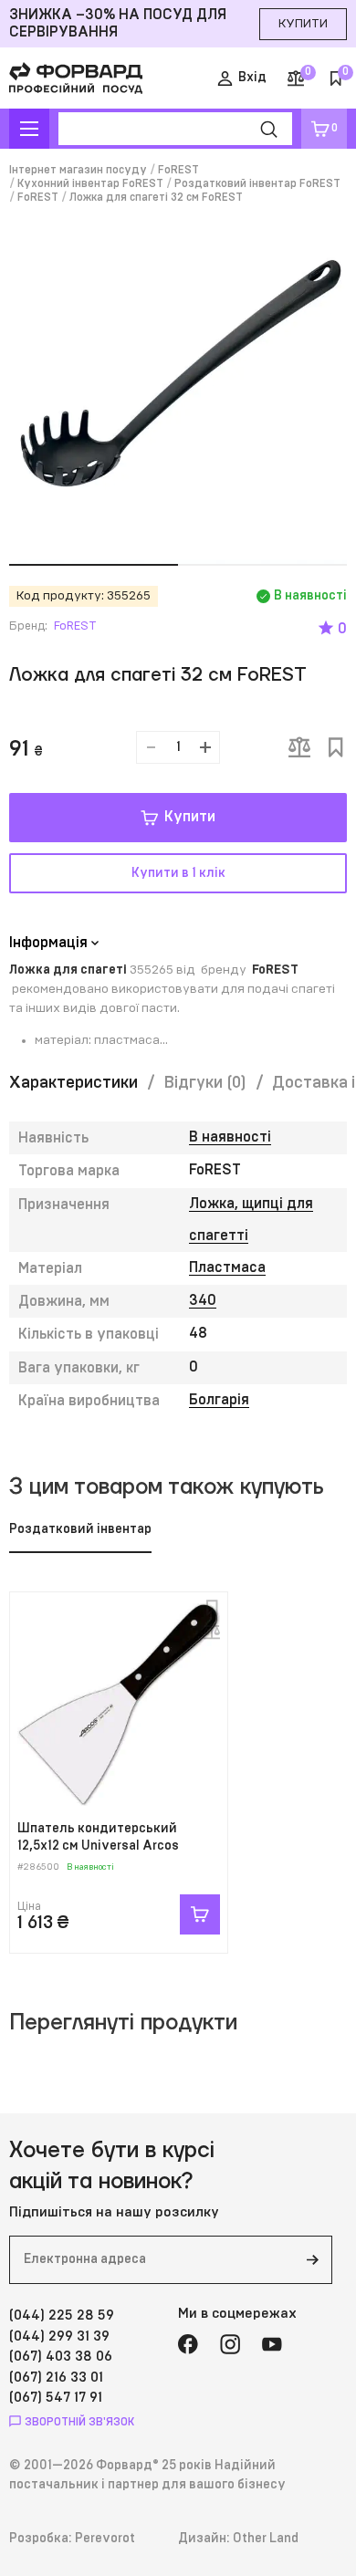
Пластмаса (227, 1267)
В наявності (230, 1137)
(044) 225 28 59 (62, 2315)
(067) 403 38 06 (61, 2357)
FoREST (178, 170)
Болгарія (219, 1400)
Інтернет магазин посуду (78, 170)
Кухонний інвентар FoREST (90, 183)
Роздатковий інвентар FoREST (257, 183)
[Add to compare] (299, 747)
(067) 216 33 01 (56, 2378)
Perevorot (105, 2539)
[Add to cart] (200, 1914)
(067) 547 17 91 (56, 2398)
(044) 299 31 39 (59, 2336)
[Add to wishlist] (336, 747)
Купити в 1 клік (178, 873)
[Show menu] (29, 129)
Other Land (266, 2539)
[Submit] (312, 2260)
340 (203, 1300)
